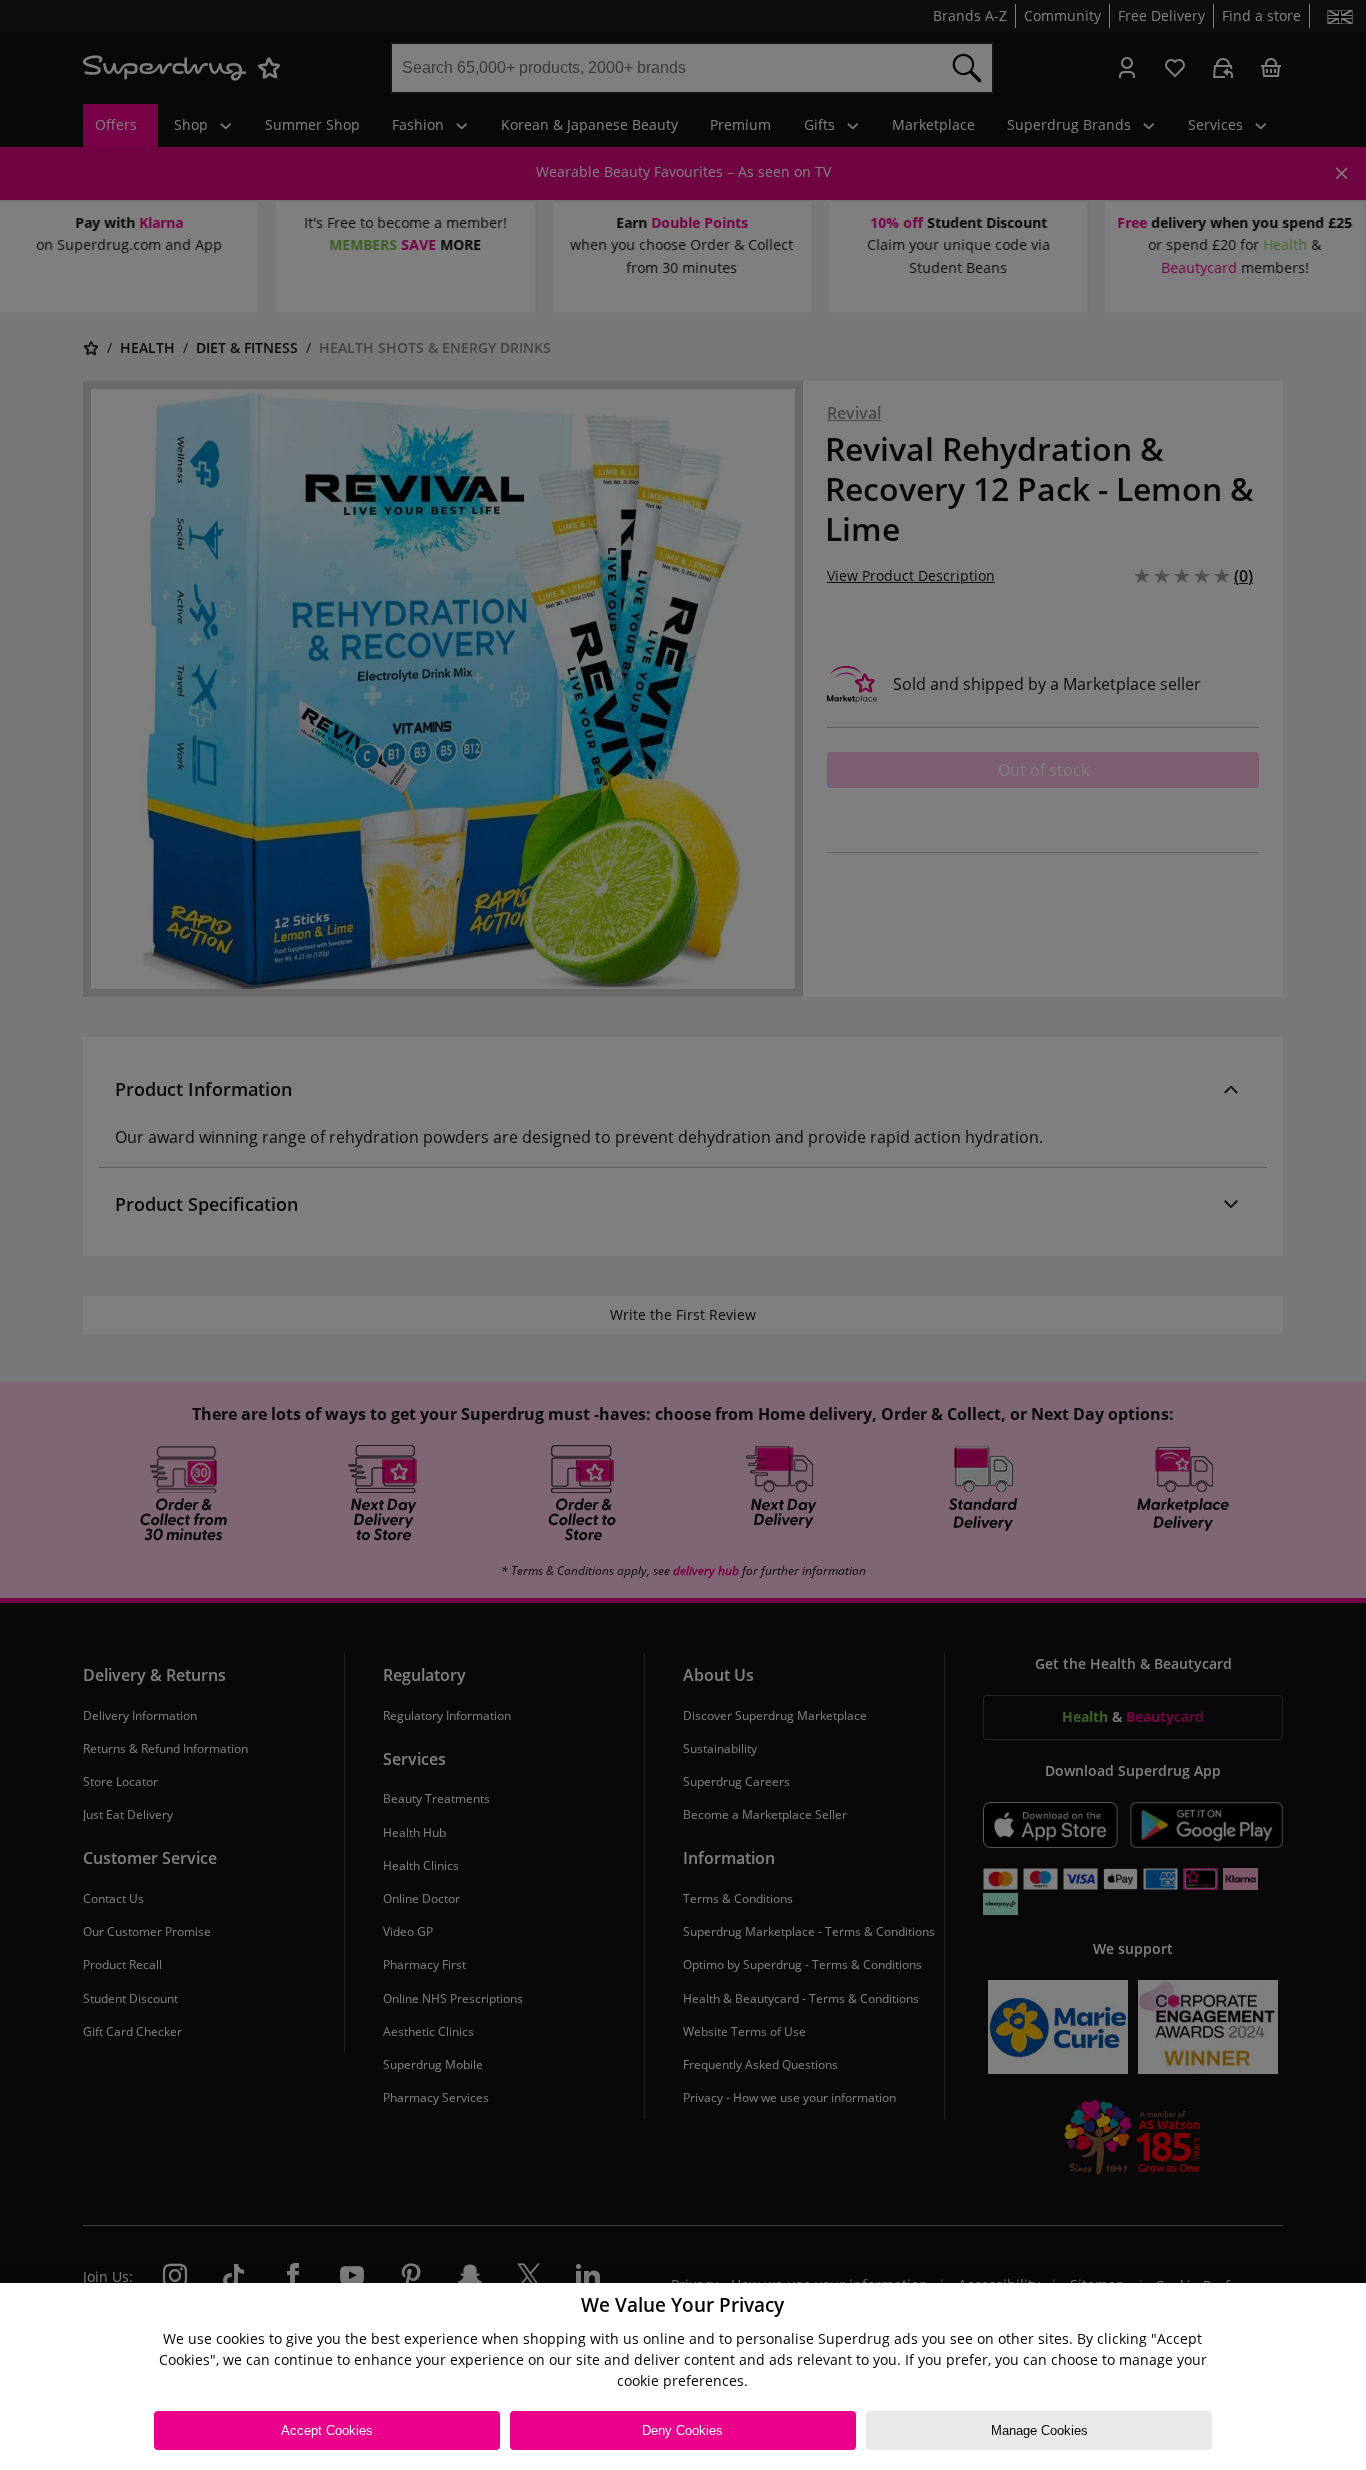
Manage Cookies (1039, 2430)
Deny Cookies (682, 2430)
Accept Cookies (327, 2430)
